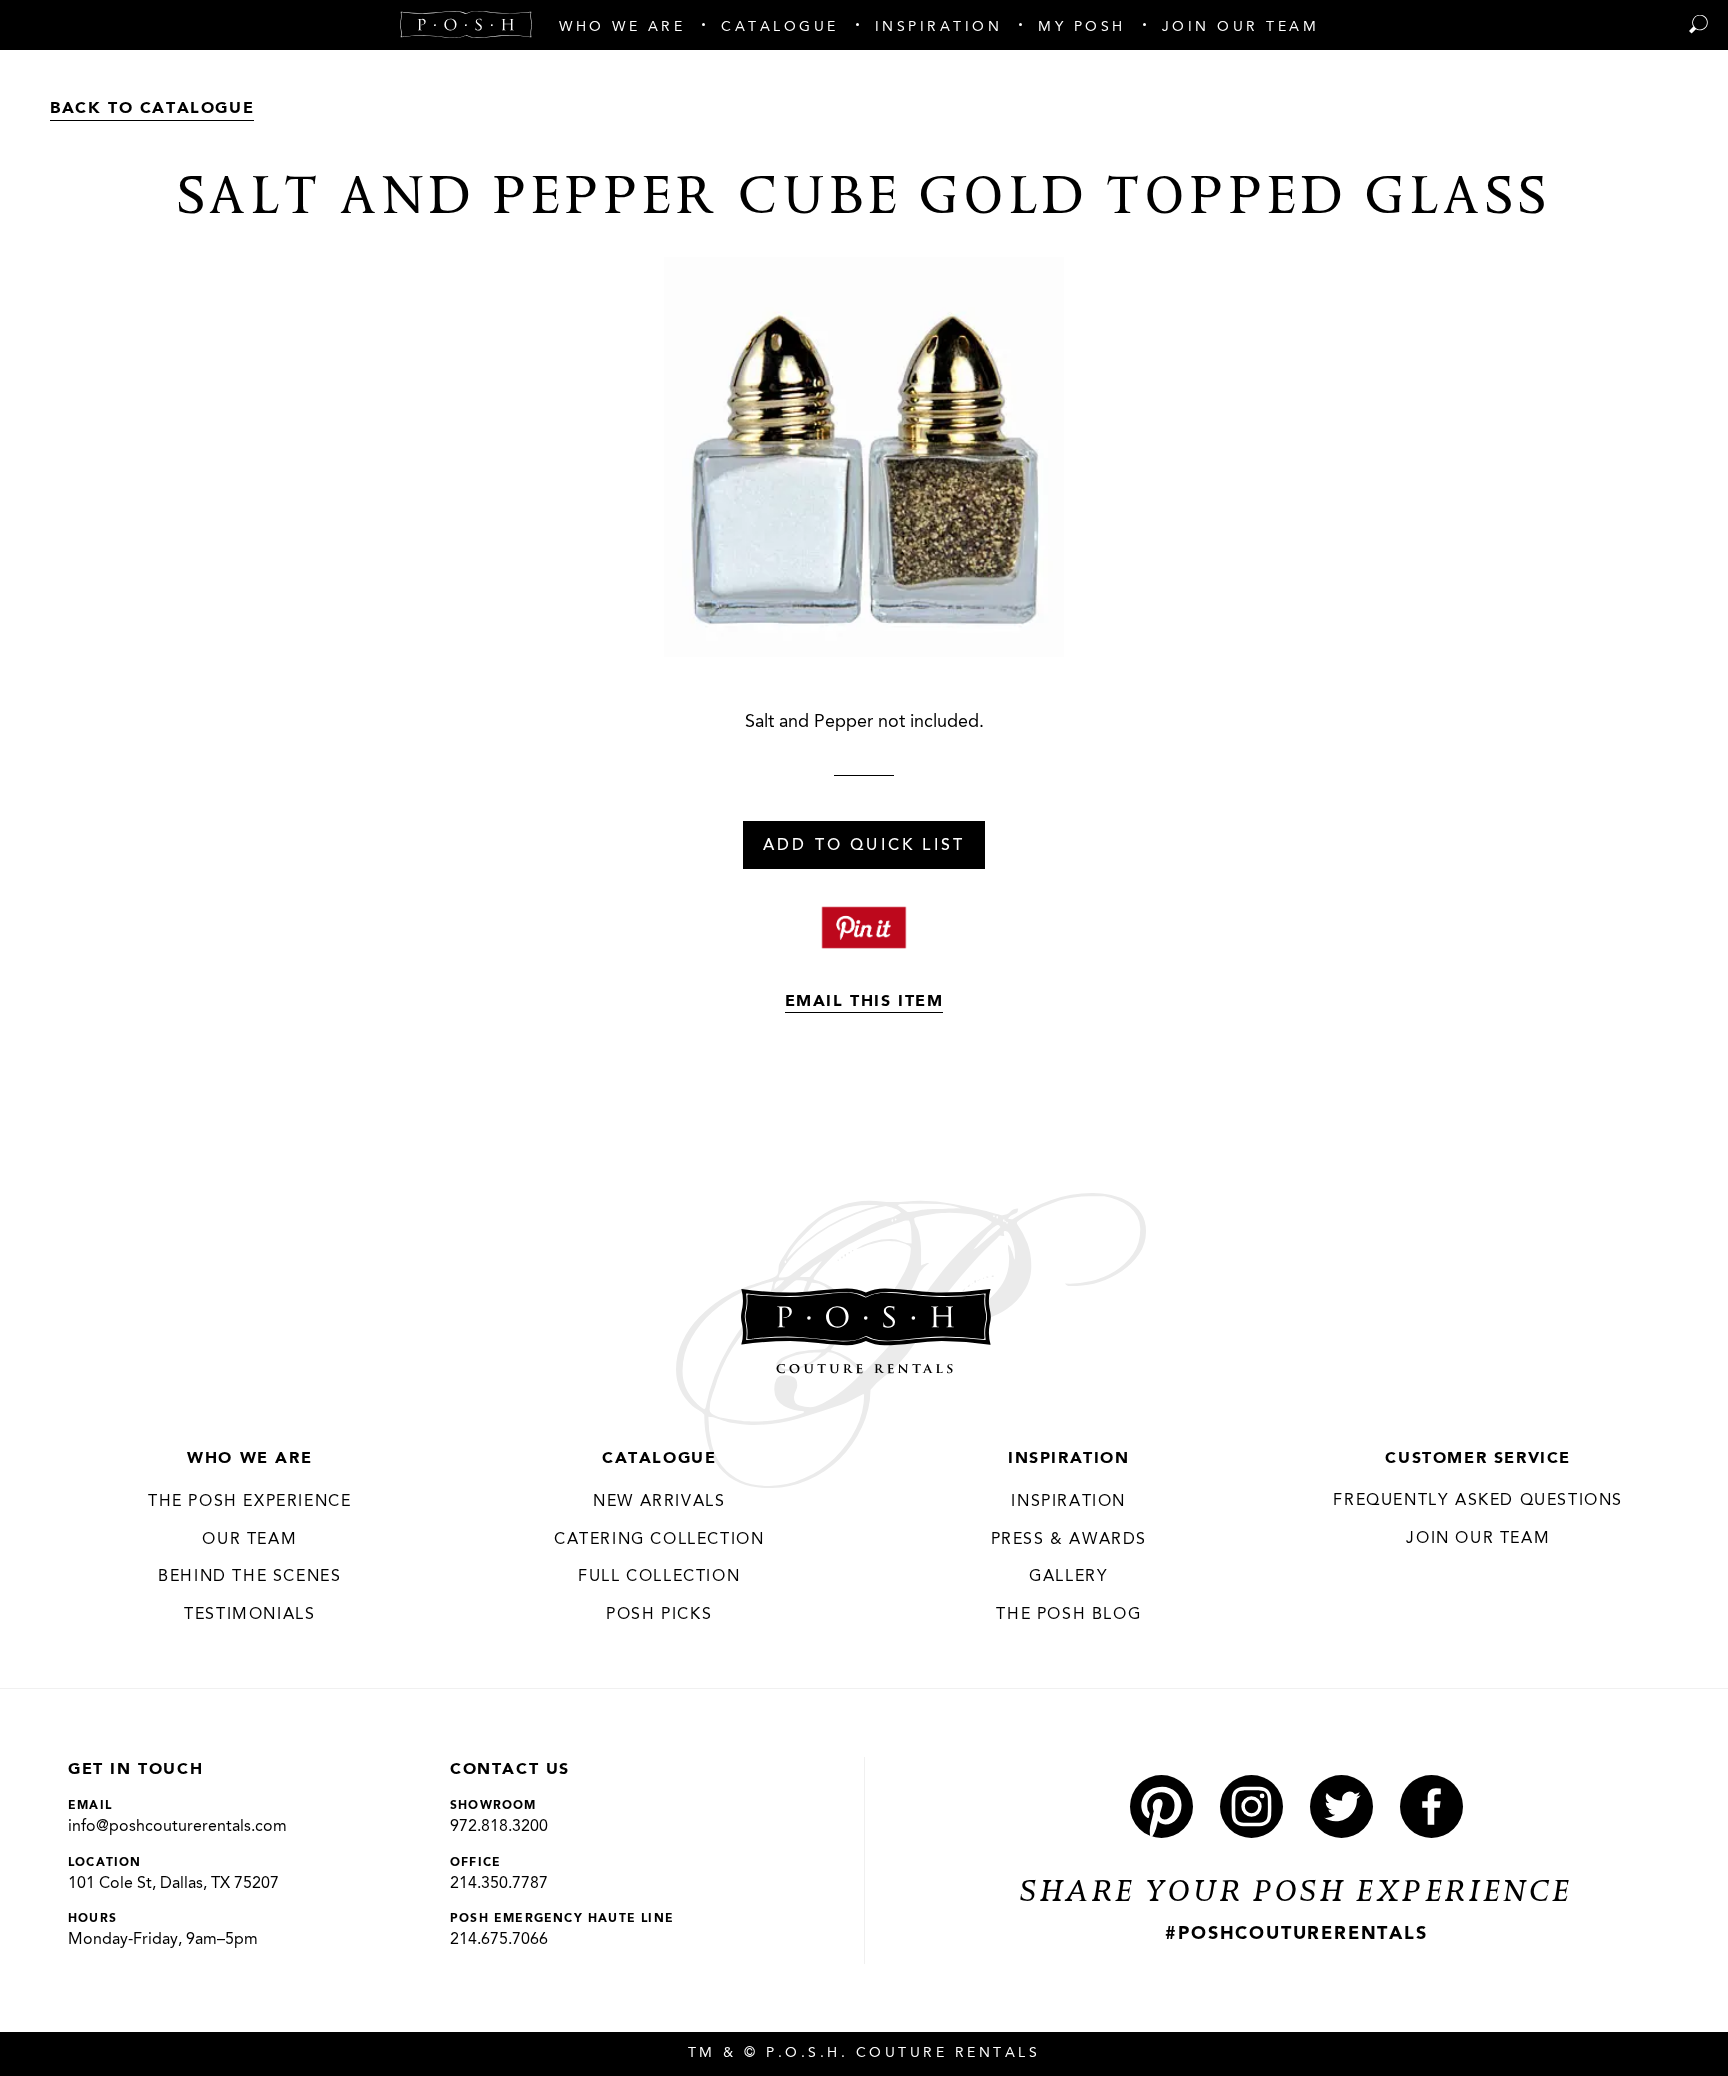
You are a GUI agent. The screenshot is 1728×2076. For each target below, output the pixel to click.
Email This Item (864, 1002)
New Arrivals (659, 1502)
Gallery (1068, 1577)
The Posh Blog (1068, 1615)
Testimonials (249, 1615)
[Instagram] (1251, 1806)
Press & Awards (1069, 1540)
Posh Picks (659, 1615)
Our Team (249, 1540)
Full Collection (659, 1577)
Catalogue (659, 1459)
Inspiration (1069, 1459)
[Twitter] (1341, 1806)
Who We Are (249, 1459)
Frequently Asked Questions (1478, 1501)
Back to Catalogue (152, 109)
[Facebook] (1431, 1806)
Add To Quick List (864, 846)
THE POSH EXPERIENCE (249, 1502)
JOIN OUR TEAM (1478, 1539)
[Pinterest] (1161, 1806)
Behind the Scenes (249, 1577)
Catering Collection (659, 1540)
